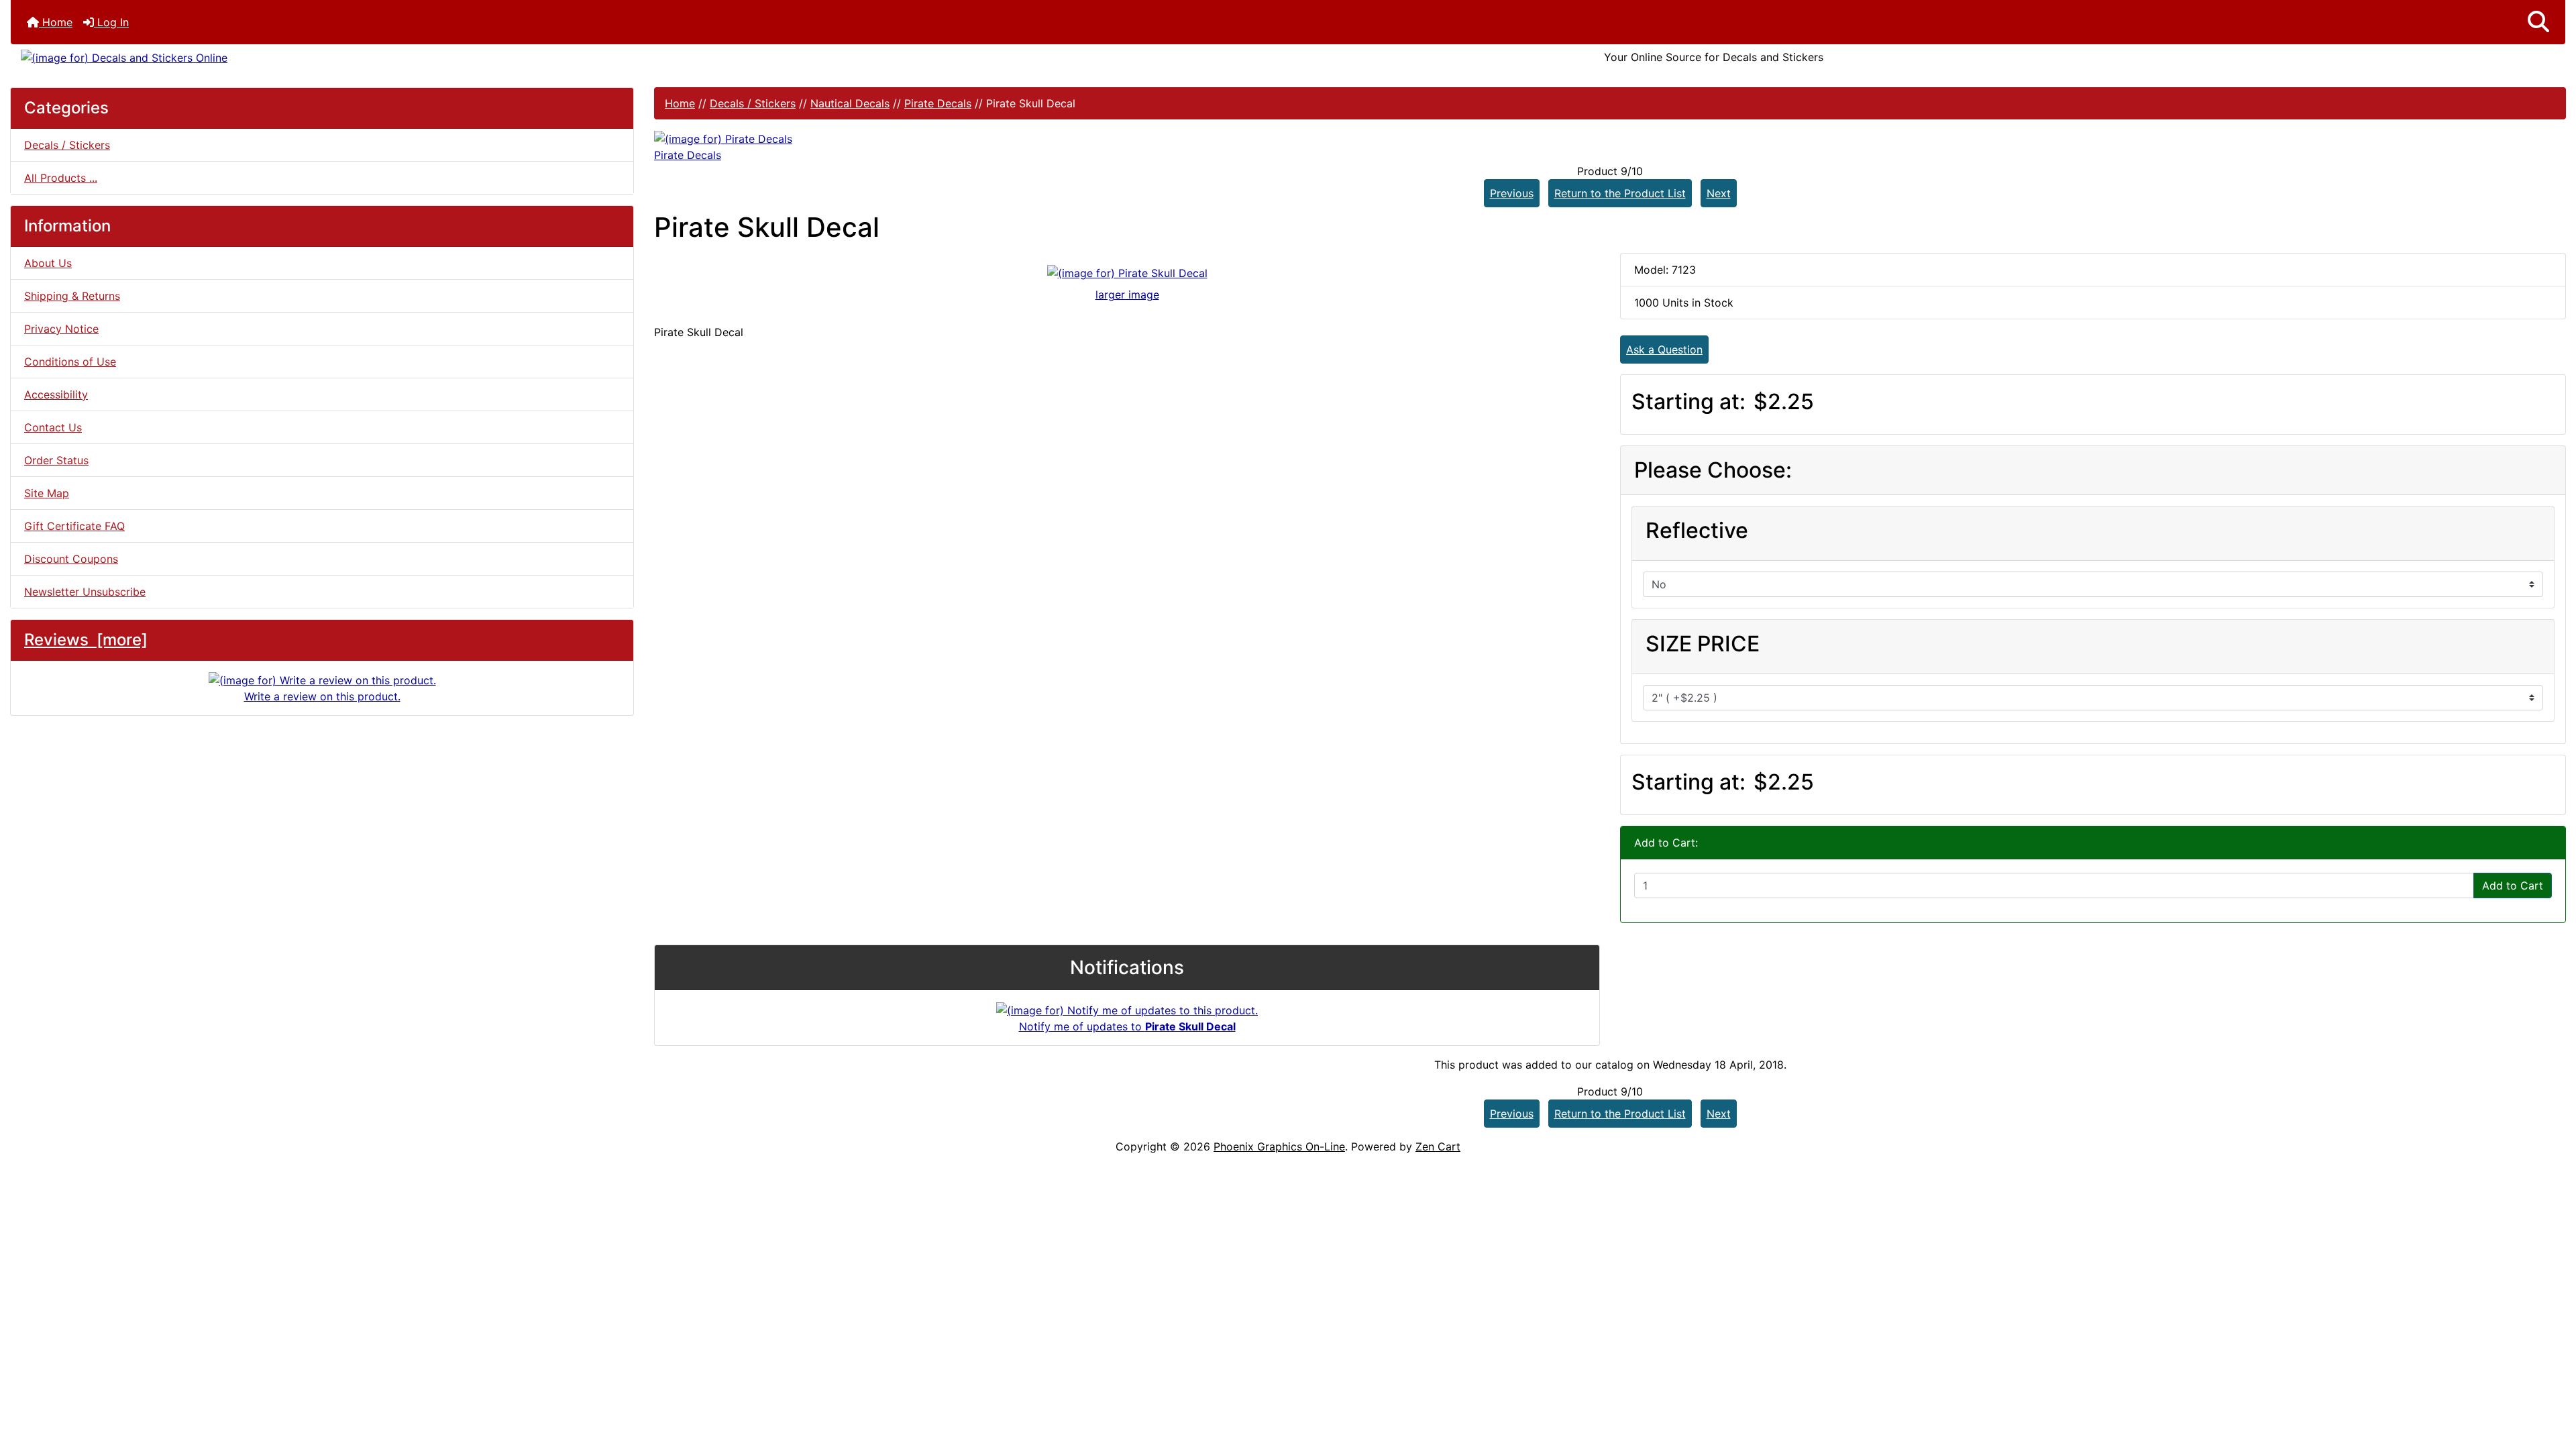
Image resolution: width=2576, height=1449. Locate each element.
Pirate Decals (938, 103)
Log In (111, 22)
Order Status (56, 460)
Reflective (1697, 530)
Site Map (47, 493)
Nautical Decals (850, 103)
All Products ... (61, 178)
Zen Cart (1438, 1146)
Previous (1512, 193)
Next (1719, 193)
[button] (2538, 22)
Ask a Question (1664, 350)
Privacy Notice (61, 329)
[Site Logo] (436, 57)
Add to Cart (2513, 885)
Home (56, 22)
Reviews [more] (86, 640)
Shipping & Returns (72, 296)
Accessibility (56, 394)
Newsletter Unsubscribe (85, 592)
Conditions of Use (70, 362)
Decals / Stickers (753, 103)
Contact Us (53, 427)
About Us (48, 263)
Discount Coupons (71, 559)
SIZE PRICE (1703, 644)
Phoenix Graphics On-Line (1279, 1146)
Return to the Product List (1620, 193)
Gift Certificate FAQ (74, 526)
